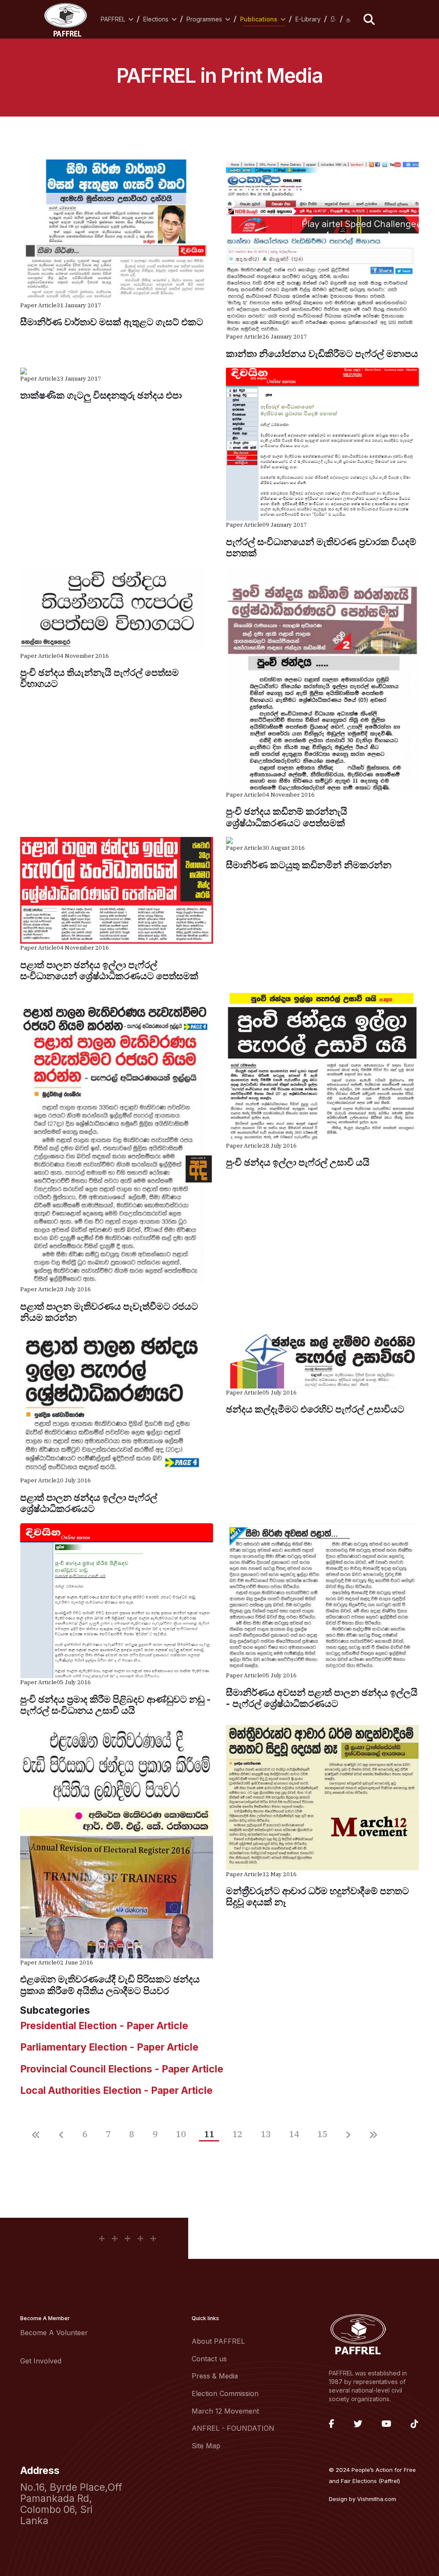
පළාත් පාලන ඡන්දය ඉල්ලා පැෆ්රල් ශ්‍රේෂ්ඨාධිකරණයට (89, 1503)
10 (181, 2134)
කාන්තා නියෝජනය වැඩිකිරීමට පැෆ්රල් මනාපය (322, 354)
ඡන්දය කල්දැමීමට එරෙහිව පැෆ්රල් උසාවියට (315, 1409)
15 (322, 2134)
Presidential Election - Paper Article (104, 2026)
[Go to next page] (348, 2136)
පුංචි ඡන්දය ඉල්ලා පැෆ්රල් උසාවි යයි (298, 1162)
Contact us (209, 2359)
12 (237, 2134)
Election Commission (225, 2393)
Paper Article (38, 305)
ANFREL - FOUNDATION (233, 2428)
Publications (259, 19)
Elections (156, 19)
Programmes (204, 19)
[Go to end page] (373, 2136)
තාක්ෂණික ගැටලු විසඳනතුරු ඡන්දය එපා (101, 395)
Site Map (206, 2446)
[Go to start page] (36, 2136)
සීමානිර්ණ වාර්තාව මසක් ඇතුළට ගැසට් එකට (112, 322)
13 (266, 2134)
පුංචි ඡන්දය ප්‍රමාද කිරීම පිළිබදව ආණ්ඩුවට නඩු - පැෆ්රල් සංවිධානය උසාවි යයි (116, 1705)
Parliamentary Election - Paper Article (109, 2047)
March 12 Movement (225, 2411)
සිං (334, 19)
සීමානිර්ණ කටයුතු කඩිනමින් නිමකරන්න (309, 865)
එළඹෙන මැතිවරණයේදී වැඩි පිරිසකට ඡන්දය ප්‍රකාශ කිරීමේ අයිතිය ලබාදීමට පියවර (110, 1985)
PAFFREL (113, 19)
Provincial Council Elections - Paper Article (122, 2069)
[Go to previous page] (62, 2136)
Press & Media (215, 2376)
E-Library (308, 19)
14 (294, 2134)
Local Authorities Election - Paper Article (116, 2090)
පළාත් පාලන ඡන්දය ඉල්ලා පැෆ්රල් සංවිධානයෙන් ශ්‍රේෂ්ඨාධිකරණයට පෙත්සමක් (109, 970)
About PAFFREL (218, 2341)
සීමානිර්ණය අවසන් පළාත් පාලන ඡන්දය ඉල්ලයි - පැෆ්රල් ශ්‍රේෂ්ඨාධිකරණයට (322, 1698)
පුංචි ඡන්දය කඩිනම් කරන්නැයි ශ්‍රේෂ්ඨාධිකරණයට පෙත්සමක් (287, 817)
